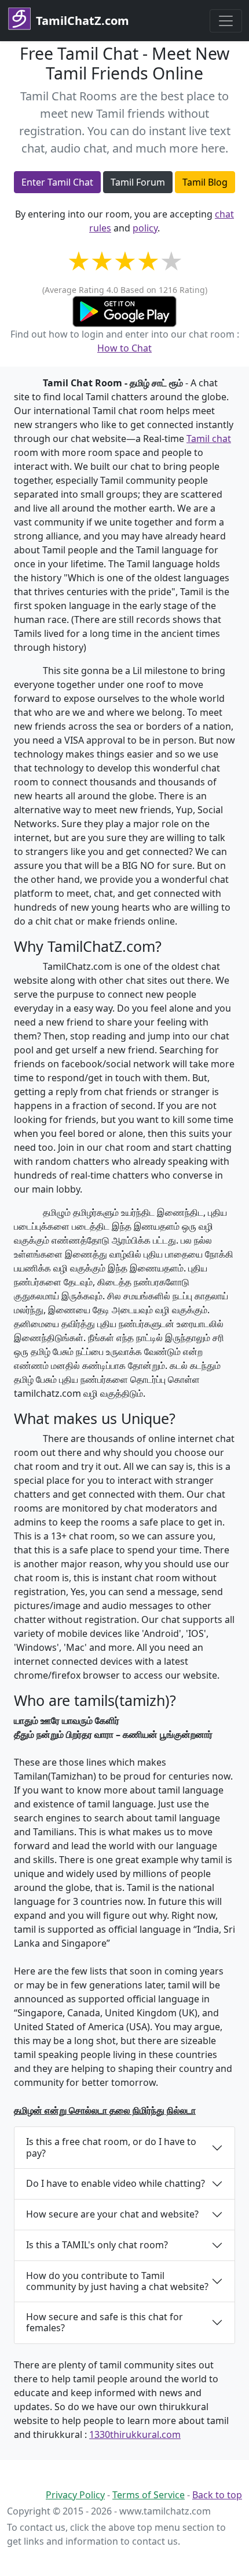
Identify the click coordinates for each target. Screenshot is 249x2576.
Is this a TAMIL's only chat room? (97, 2245)
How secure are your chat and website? (112, 2214)
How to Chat (124, 348)
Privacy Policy (75, 2495)
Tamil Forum (138, 182)
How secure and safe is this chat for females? (105, 2322)
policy (145, 228)
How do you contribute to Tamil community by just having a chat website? (117, 2281)
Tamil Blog (205, 182)
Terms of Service (149, 2495)
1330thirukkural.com (135, 2434)
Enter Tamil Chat (57, 182)
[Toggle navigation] (226, 21)
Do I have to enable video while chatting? (116, 2183)
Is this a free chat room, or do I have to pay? (111, 2147)
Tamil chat (209, 439)
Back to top (217, 2495)
